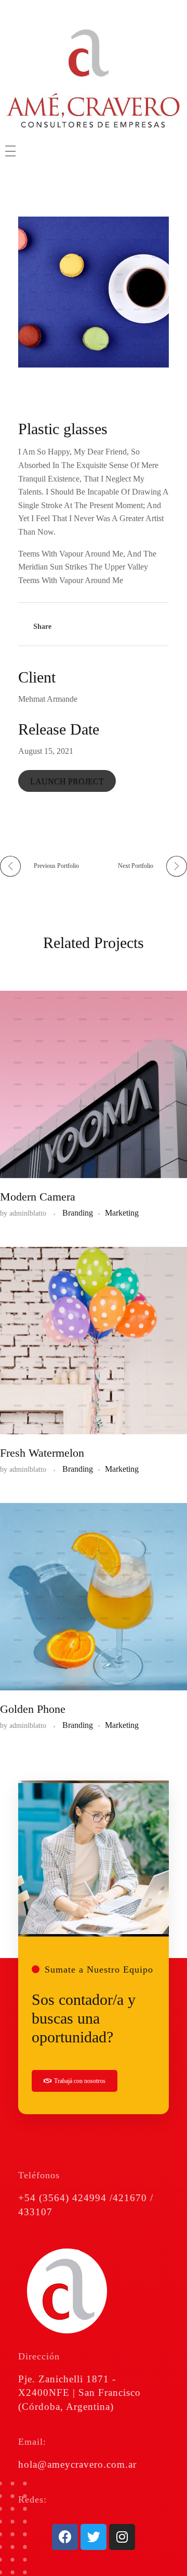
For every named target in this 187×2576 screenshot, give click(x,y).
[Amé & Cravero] (94, 79)
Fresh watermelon (42, 1453)
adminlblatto (29, 1213)
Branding (78, 1213)
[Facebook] (65, 2537)
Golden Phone (33, 1709)
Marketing (122, 1213)
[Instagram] (122, 2537)
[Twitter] (94, 2537)
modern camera (38, 1197)
